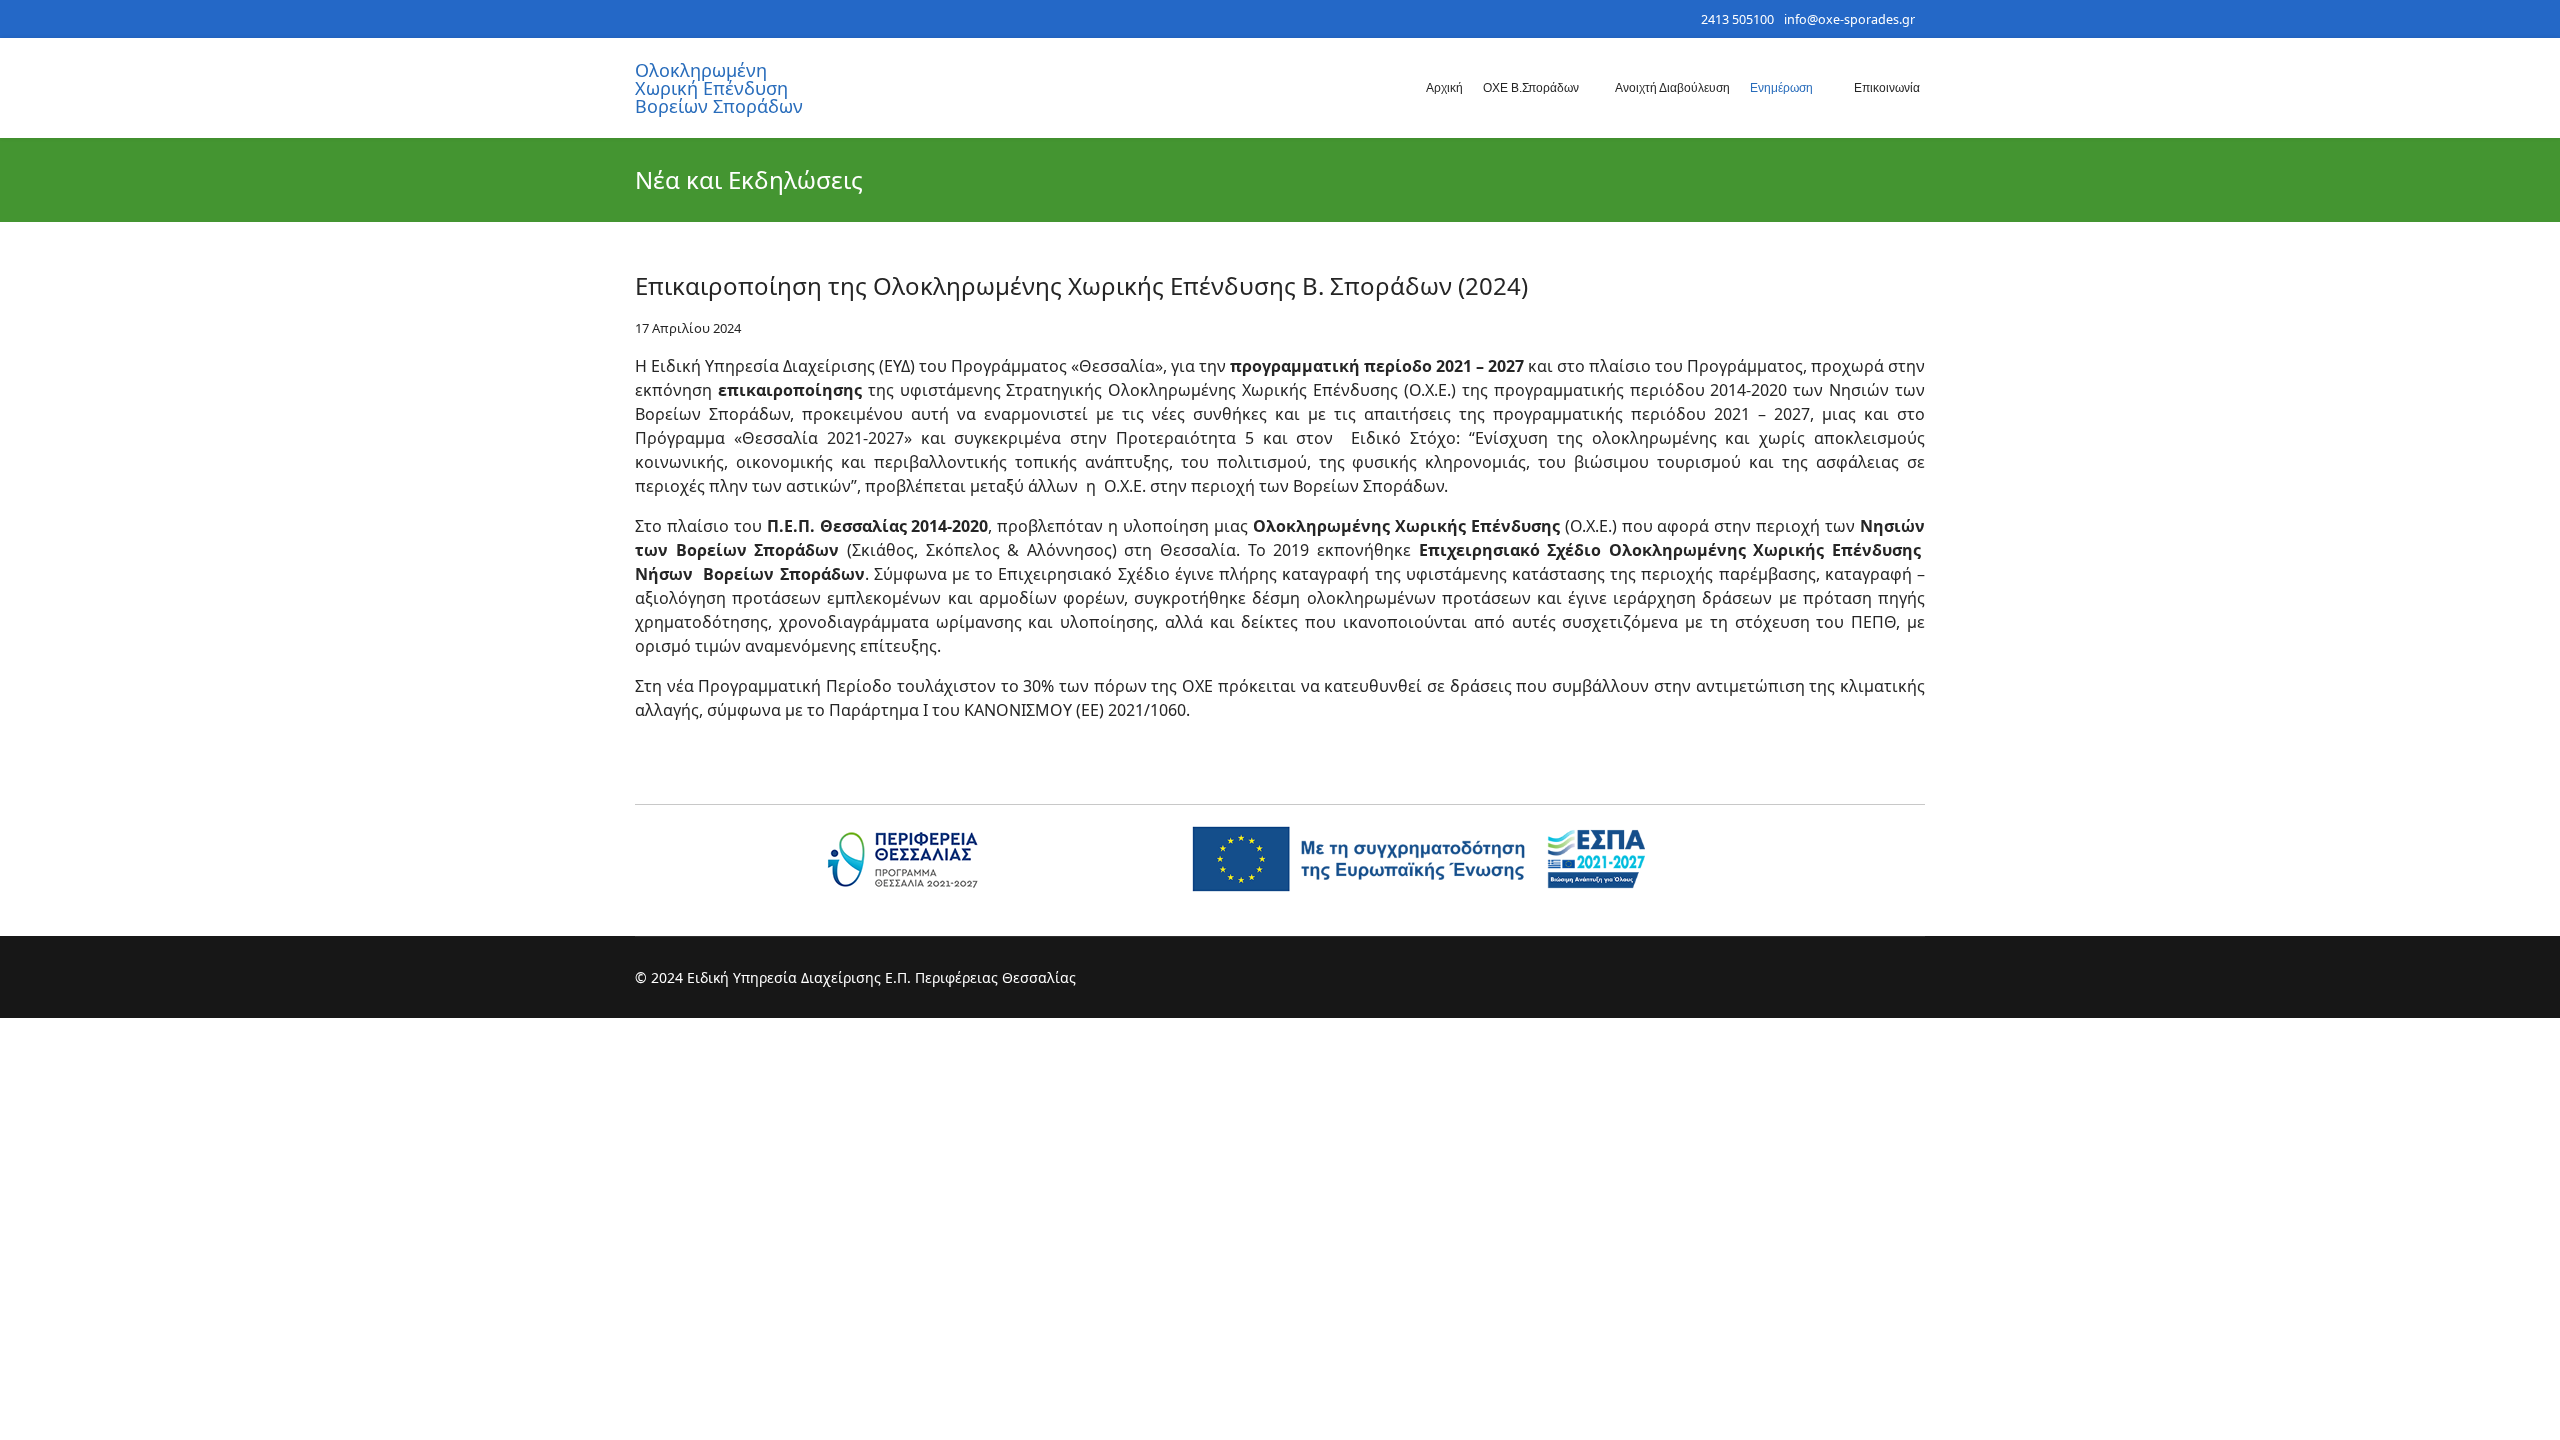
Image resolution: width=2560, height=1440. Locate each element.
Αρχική (1444, 88)
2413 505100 (1737, 19)
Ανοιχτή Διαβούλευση (1672, 88)
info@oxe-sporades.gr (1849, 19)
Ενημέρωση (1781, 88)
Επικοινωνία (1887, 88)
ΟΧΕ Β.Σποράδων (1531, 88)
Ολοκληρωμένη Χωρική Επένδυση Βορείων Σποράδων (719, 88)
